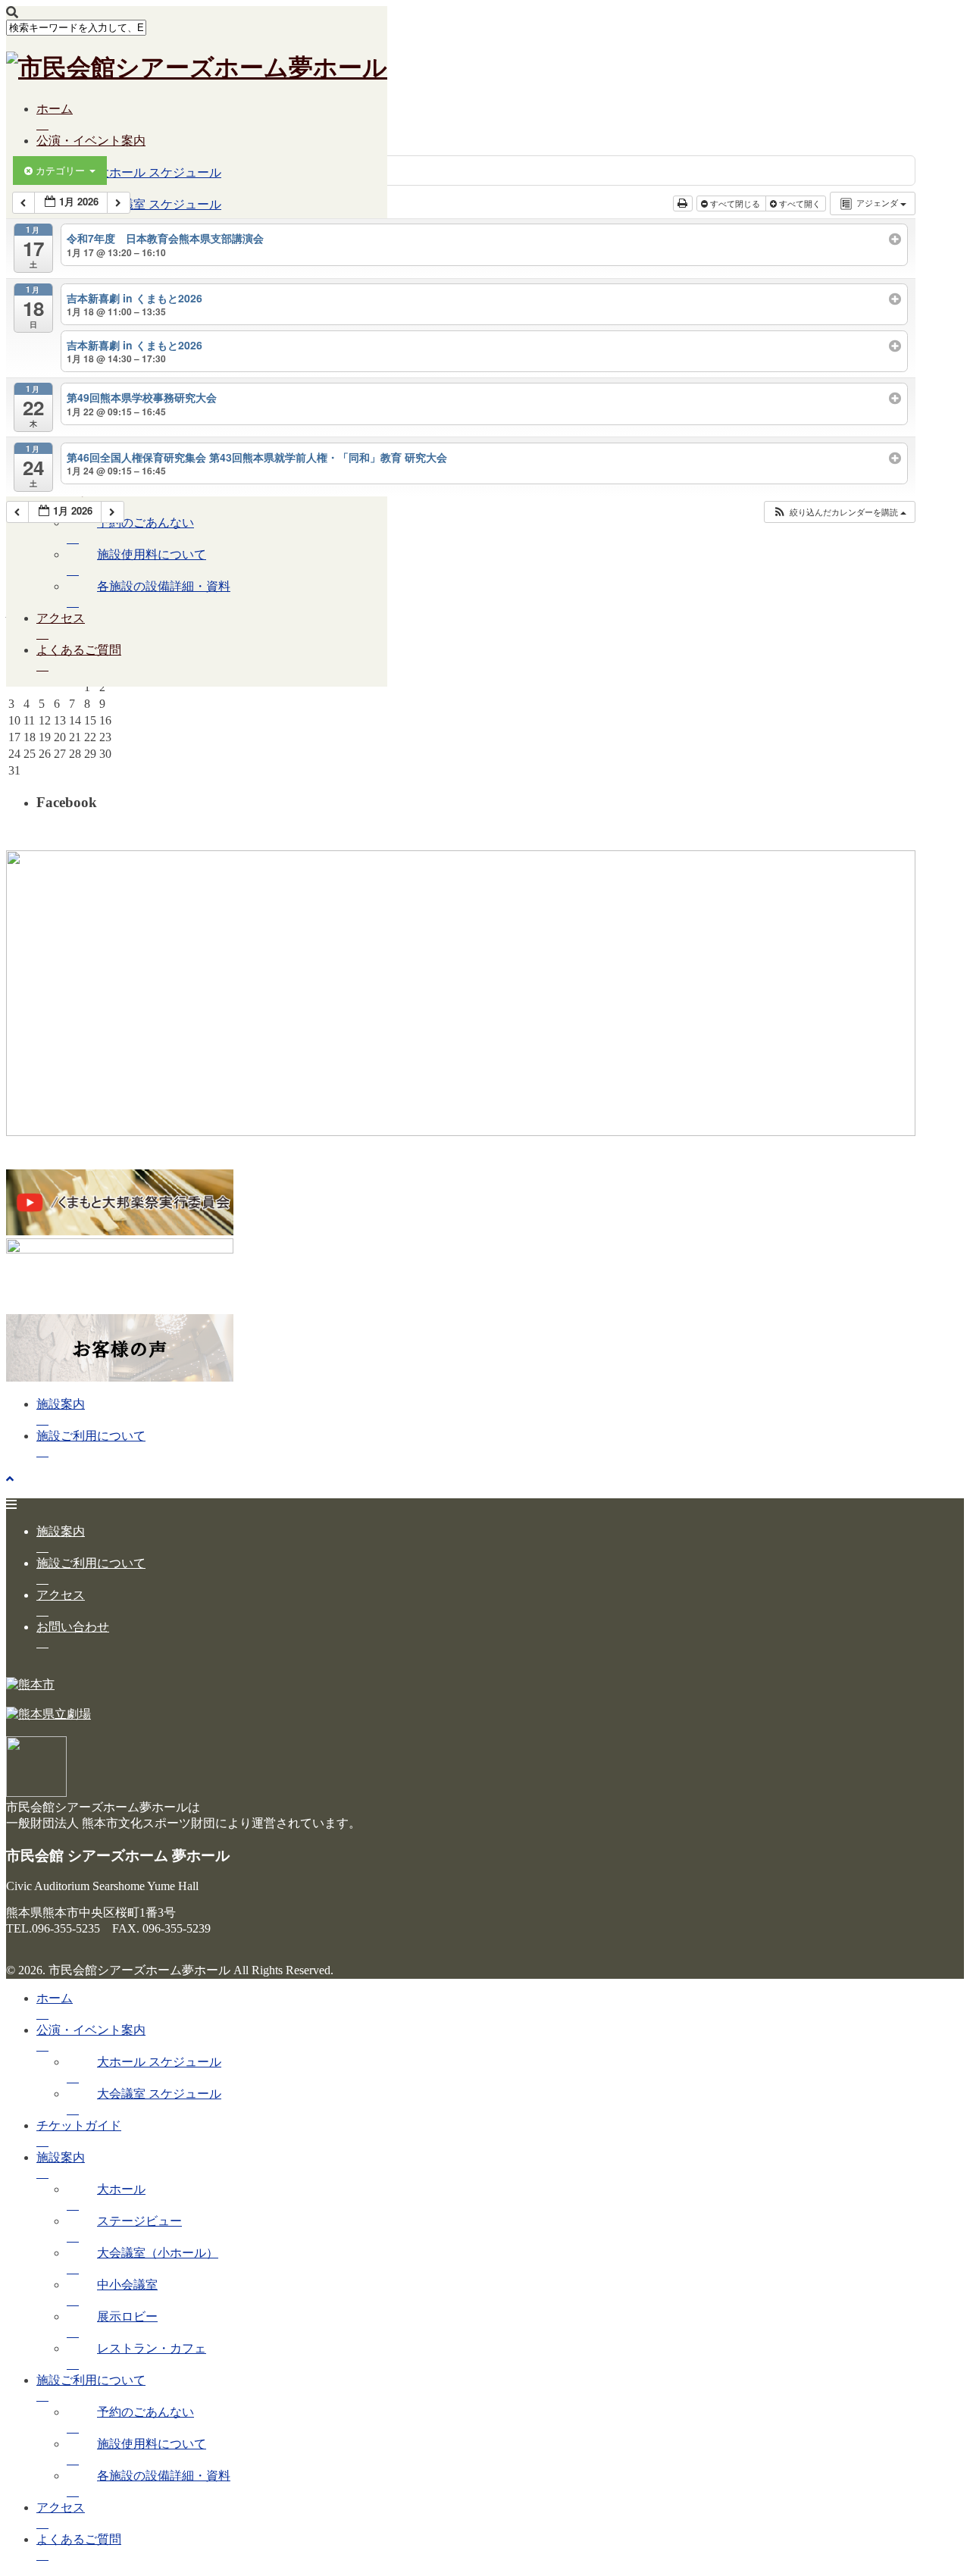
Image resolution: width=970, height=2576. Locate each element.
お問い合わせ (73, 1627)
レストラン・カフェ (152, 2348)
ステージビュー (139, 2221)
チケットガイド (79, 2125)
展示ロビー (127, 2316)
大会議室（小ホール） (158, 2253)
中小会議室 (127, 2285)
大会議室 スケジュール (159, 2094)
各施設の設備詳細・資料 (164, 586)
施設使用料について (152, 554)
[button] (839, 512)
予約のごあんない (145, 523)
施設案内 (61, 1404)
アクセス (61, 618)
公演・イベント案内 (91, 141)
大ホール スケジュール (159, 172)
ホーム (55, 109)
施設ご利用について (91, 491)
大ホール (121, 2189)
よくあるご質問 (79, 650)
